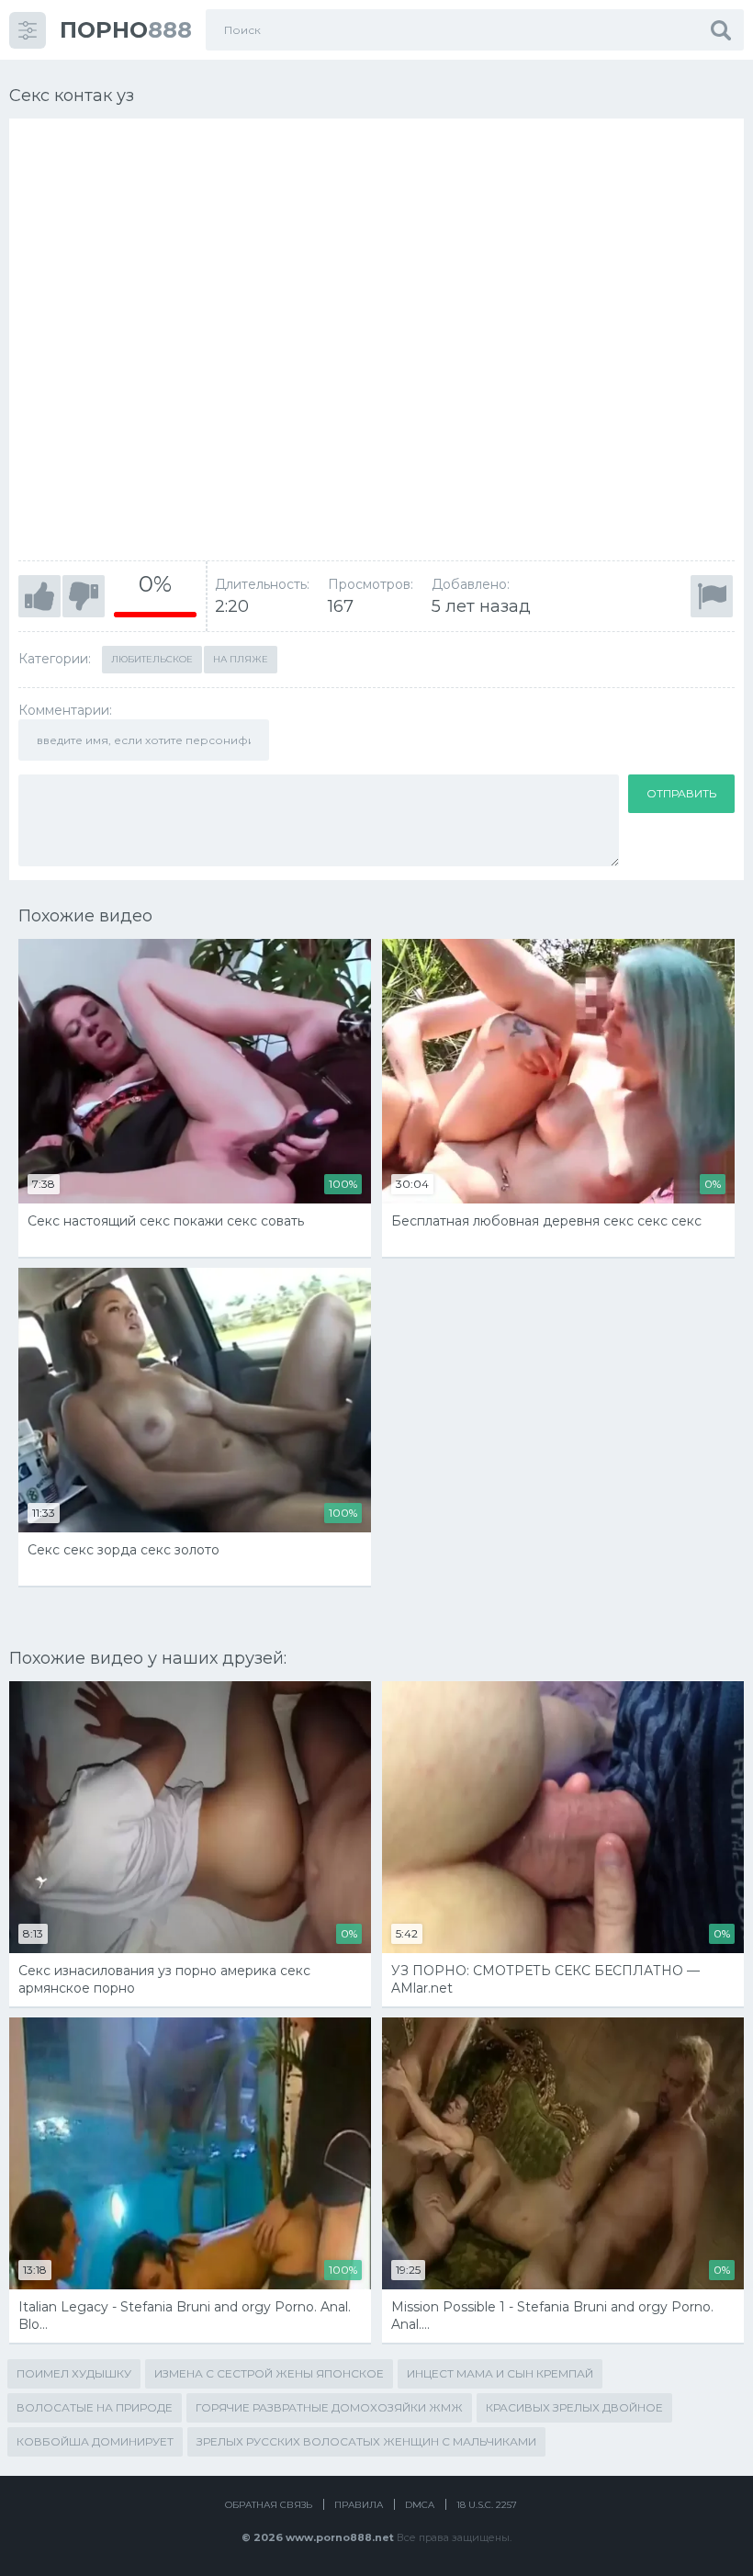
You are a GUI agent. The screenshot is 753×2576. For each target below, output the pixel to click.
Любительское (152, 659)
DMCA (420, 2505)
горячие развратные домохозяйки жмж (329, 2407)
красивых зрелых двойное (574, 2407)
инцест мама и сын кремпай (500, 2373)
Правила (359, 2505)
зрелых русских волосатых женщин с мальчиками (366, 2441)
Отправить (681, 793)
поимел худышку (74, 2373)
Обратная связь (269, 2505)
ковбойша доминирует (95, 2441)
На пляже (241, 659)
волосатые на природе (95, 2407)
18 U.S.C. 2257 (487, 2505)
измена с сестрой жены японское (269, 2373)
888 (126, 30)
